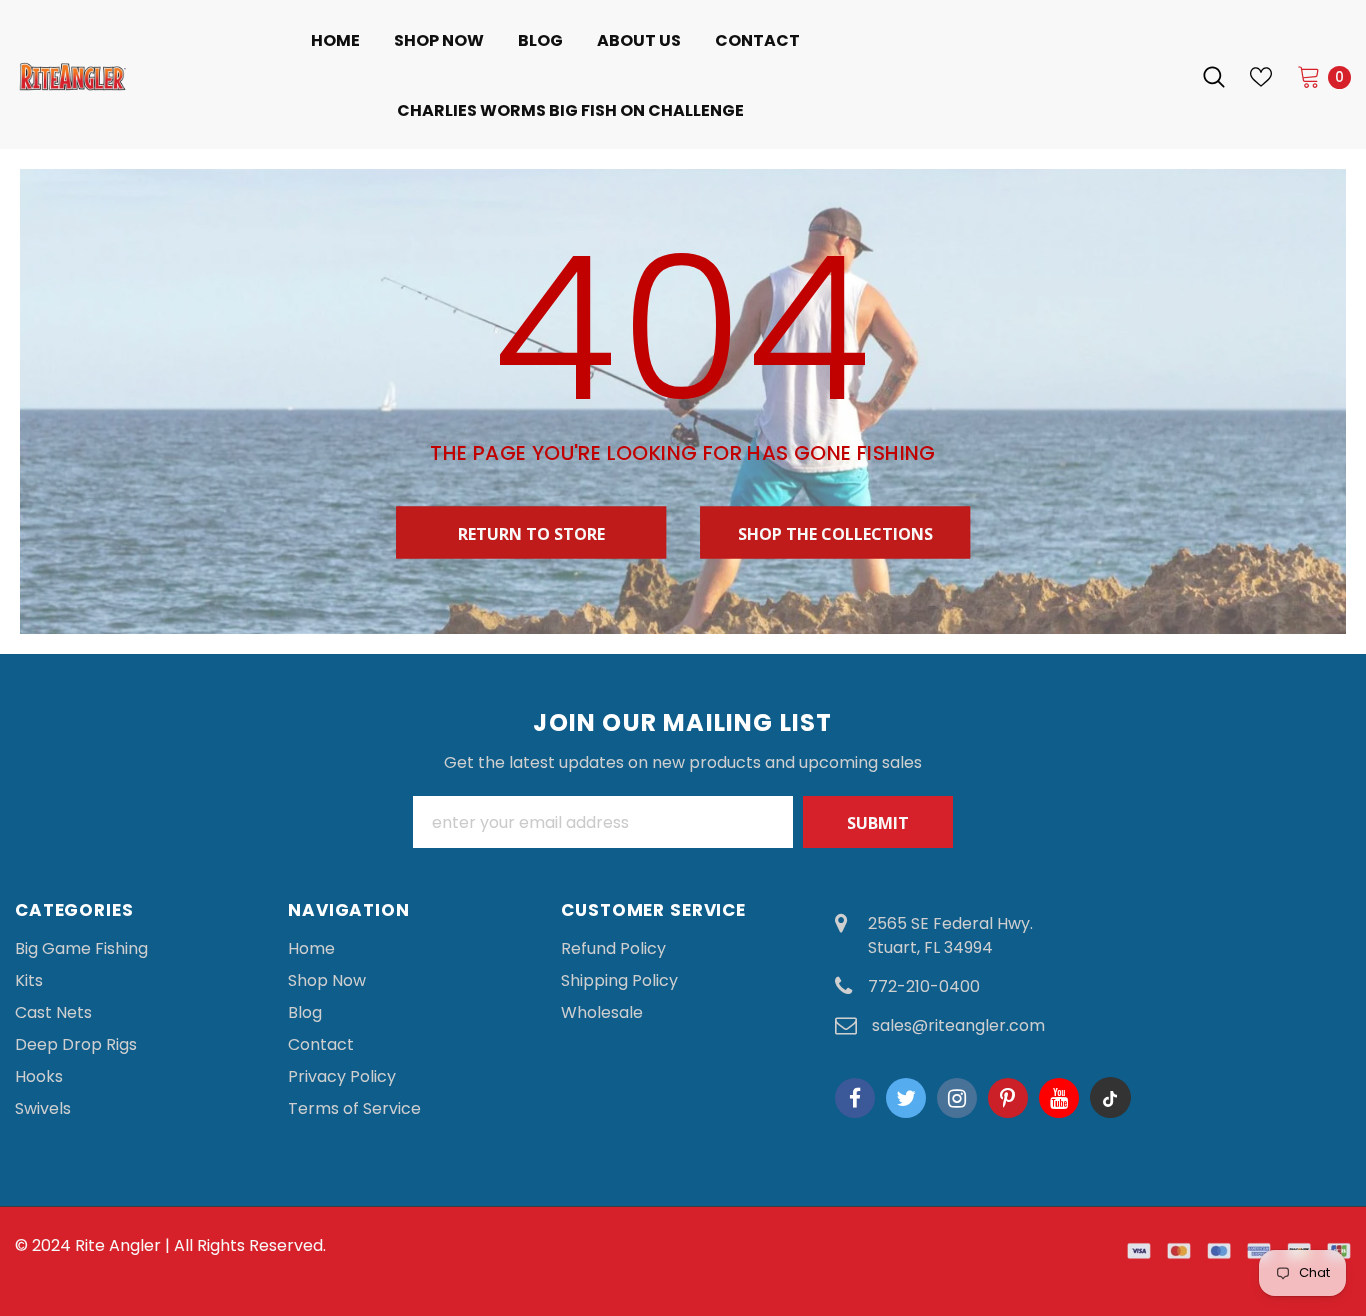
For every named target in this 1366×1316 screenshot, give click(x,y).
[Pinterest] (1008, 1098)
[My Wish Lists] (1261, 77)
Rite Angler (118, 1245)
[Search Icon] (1214, 77)
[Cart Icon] (1309, 76)
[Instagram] (957, 1098)
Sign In (1151, 76)
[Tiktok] (1110, 1098)
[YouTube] (1059, 1098)
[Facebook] (855, 1098)
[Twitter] (906, 1098)
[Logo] (73, 76)
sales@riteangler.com (958, 1025)
